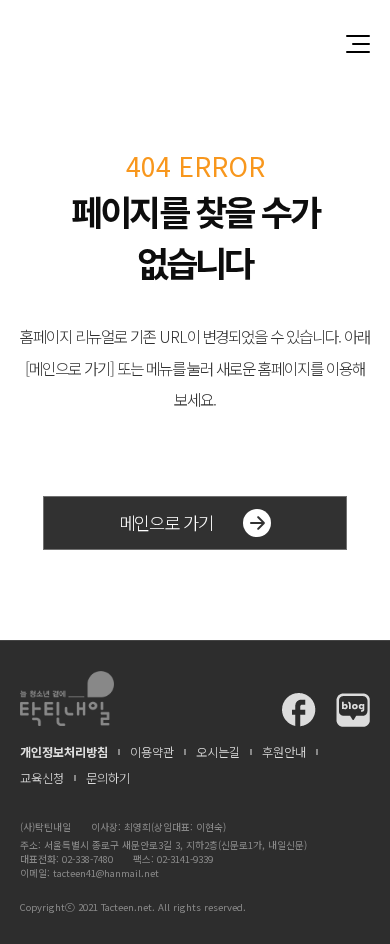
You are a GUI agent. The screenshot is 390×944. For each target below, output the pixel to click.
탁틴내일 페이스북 (299, 710)
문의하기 (108, 778)
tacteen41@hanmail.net (106, 873)
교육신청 (42, 778)
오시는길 (218, 752)
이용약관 (152, 752)
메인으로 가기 (166, 522)
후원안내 (284, 752)
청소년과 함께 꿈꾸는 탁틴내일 (195, 43)
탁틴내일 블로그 (353, 710)
